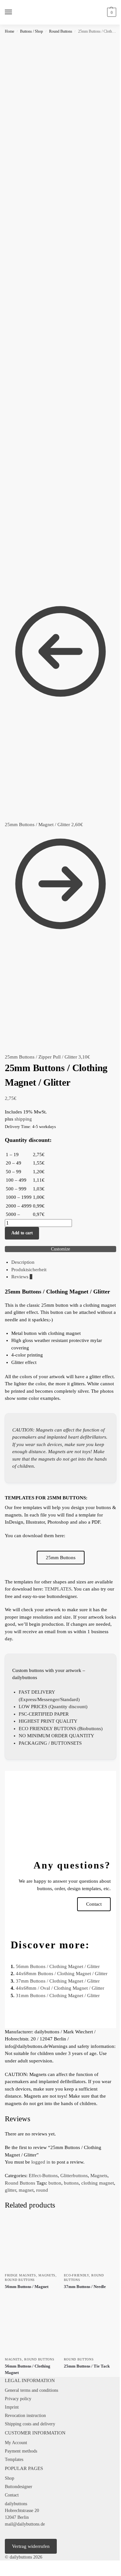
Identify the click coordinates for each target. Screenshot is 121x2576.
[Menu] (15, 12)
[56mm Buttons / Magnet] (31, 2243)
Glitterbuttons (74, 2176)
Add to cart (22, 1233)
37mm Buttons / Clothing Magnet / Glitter (58, 1981)
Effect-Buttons (43, 2176)
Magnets (99, 2176)
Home (10, 31)
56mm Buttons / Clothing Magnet (28, 2369)
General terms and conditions (31, 2390)
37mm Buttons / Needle (85, 2287)
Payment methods (21, 2451)
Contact (12, 2495)
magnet (26, 2190)
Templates (14, 2459)
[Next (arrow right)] (7, 2574)
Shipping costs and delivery (30, 2424)
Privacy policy (18, 2399)
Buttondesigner (19, 2487)
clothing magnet (98, 2183)
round (42, 2190)
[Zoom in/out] (2, 2566)
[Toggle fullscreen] (7, 2566)
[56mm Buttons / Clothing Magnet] (31, 2327)
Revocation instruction (25, 2416)
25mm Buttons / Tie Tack (87, 2366)
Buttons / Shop (31, 31)
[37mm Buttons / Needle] (90, 2243)
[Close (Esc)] (17, 2566)
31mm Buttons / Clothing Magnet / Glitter (58, 1996)
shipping (23, 1119)
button (55, 2183)
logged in (41, 2162)
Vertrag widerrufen (31, 2546)
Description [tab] (23, 1262)
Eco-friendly (76, 2275)
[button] (111, 12)
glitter (10, 2190)
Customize (60, 1249)
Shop (10, 2478)
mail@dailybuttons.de (25, 2524)
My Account (16, 2443)
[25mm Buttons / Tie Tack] (90, 2327)
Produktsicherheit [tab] (29, 1270)
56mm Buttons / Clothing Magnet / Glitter (58, 1966)
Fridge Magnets (20, 2275)
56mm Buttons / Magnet (27, 2287)
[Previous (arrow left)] (2, 2574)
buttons (71, 2183)
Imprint (12, 2407)
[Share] (12, 2566)
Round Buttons (61, 31)
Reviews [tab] (22, 1277)
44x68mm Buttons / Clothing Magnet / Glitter (62, 1974)
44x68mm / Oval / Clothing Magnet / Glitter (60, 1988)
